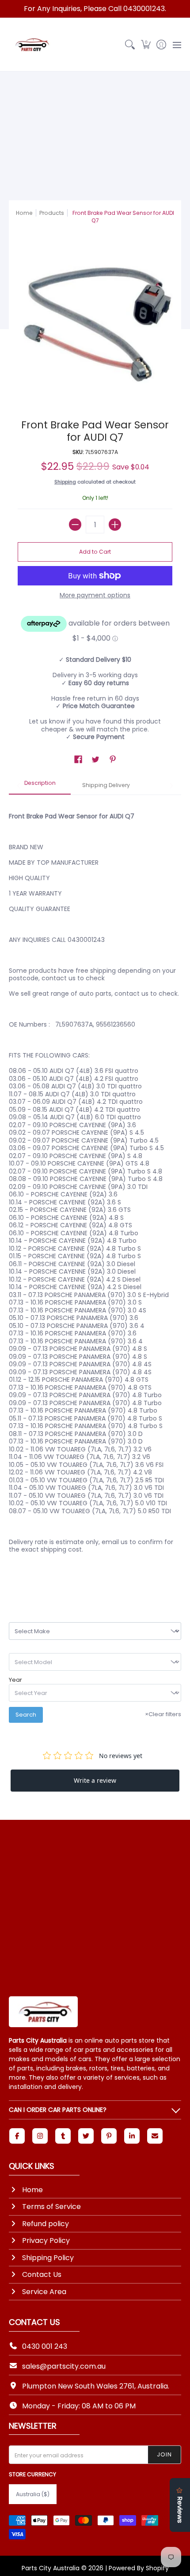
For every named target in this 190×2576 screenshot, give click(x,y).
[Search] (130, 45)
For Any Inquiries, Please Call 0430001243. (95, 9)
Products (52, 213)
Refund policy (46, 2224)
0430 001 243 (45, 2346)
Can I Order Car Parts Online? (58, 2110)
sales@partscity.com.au (64, 2366)
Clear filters (163, 1714)
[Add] (115, 525)
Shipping (65, 482)
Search (26, 1715)
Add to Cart (95, 552)
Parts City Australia (51, 2568)
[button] (146, 45)
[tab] (40, 786)
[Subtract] (75, 525)
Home (24, 213)
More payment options (95, 596)
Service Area (44, 2292)
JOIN (164, 2454)
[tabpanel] (95, 1194)
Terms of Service (51, 2207)
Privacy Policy (46, 2240)
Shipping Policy (48, 2258)
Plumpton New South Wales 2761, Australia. (96, 2386)
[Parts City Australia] (31, 45)
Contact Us (42, 2274)
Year (15, 1680)
